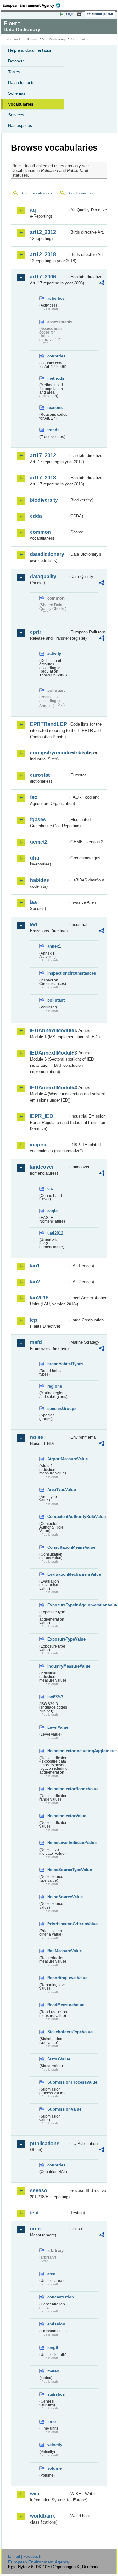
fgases (38, 820)
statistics (56, 2394)
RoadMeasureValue (58, 2005)
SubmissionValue (58, 2109)
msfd (36, 1342)
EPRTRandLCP (48, 724)
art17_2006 (43, 277)
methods (56, 378)
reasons (55, 407)
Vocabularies (21, 104)
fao (34, 797)
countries (56, 356)
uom (35, 2229)
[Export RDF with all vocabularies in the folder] (102, 284)
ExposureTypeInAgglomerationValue (58, 1605)
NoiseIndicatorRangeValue (58, 1789)
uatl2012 (55, 1233)
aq (33, 210)
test (34, 2213)
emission (56, 2324)
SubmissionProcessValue (58, 2082)
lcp (34, 1320)
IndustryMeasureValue (58, 1666)
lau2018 (39, 1298)
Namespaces (20, 126)
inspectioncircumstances (58, 973)
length (53, 2348)
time (51, 2422)
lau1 (35, 1266)
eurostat (40, 775)
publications (45, 2143)
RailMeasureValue (58, 1951)
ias (33, 902)
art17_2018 (43, 478)
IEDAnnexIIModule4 (49, 1088)
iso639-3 (55, 1697)
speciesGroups (58, 1408)
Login (70, 14)
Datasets (16, 61)
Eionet (32, 39)
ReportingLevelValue (58, 1978)
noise (37, 1437)
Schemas (17, 93)
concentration (58, 2297)
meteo (53, 2371)
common (40, 532)
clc (50, 1189)
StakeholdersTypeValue (58, 2032)
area (51, 2274)
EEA (34, 5)
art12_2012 (43, 232)
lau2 (35, 1282)
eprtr (36, 632)
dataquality (43, 577)
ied (34, 925)
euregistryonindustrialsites (49, 753)
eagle (52, 1211)
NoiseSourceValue (58, 1897)
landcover (42, 1167)
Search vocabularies (36, 193)
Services (16, 115)
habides (39, 880)
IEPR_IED (42, 1116)
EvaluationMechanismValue (58, 1574)
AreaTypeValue (58, 1490)
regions (55, 1386)
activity (54, 654)
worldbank (42, 2516)
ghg (35, 858)
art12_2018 (43, 254)
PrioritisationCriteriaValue (58, 1924)
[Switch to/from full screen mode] (81, 14)
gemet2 (39, 842)
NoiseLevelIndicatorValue (58, 1843)
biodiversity (44, 500)
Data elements (21, 83)
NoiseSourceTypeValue (58, 1870)
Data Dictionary (53, 39)
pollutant (56, 1000)
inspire (38, 1145)
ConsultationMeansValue (58, 1547)
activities (56, 298)
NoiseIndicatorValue (58, 1816)
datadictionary (47, 554)
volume (54, 2468)
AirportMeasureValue (58, 1459)
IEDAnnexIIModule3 (49, 1053)
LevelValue (58, 1727)
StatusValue (58, 2059)
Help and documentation (30, 50)
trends (53, 430)
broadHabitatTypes (58, 1364)
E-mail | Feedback (25, 2556)
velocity (55, 2445)
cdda (36, 516)
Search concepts (80, 193)
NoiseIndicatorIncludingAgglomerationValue (58, 1751)
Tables (14, 72)
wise (35, 2494)
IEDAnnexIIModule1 (49, 1031)
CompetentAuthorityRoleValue (58, 1517)
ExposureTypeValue (58, 1639)
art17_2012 (43, 455)
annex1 (54, 946)
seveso (39, 2190)
